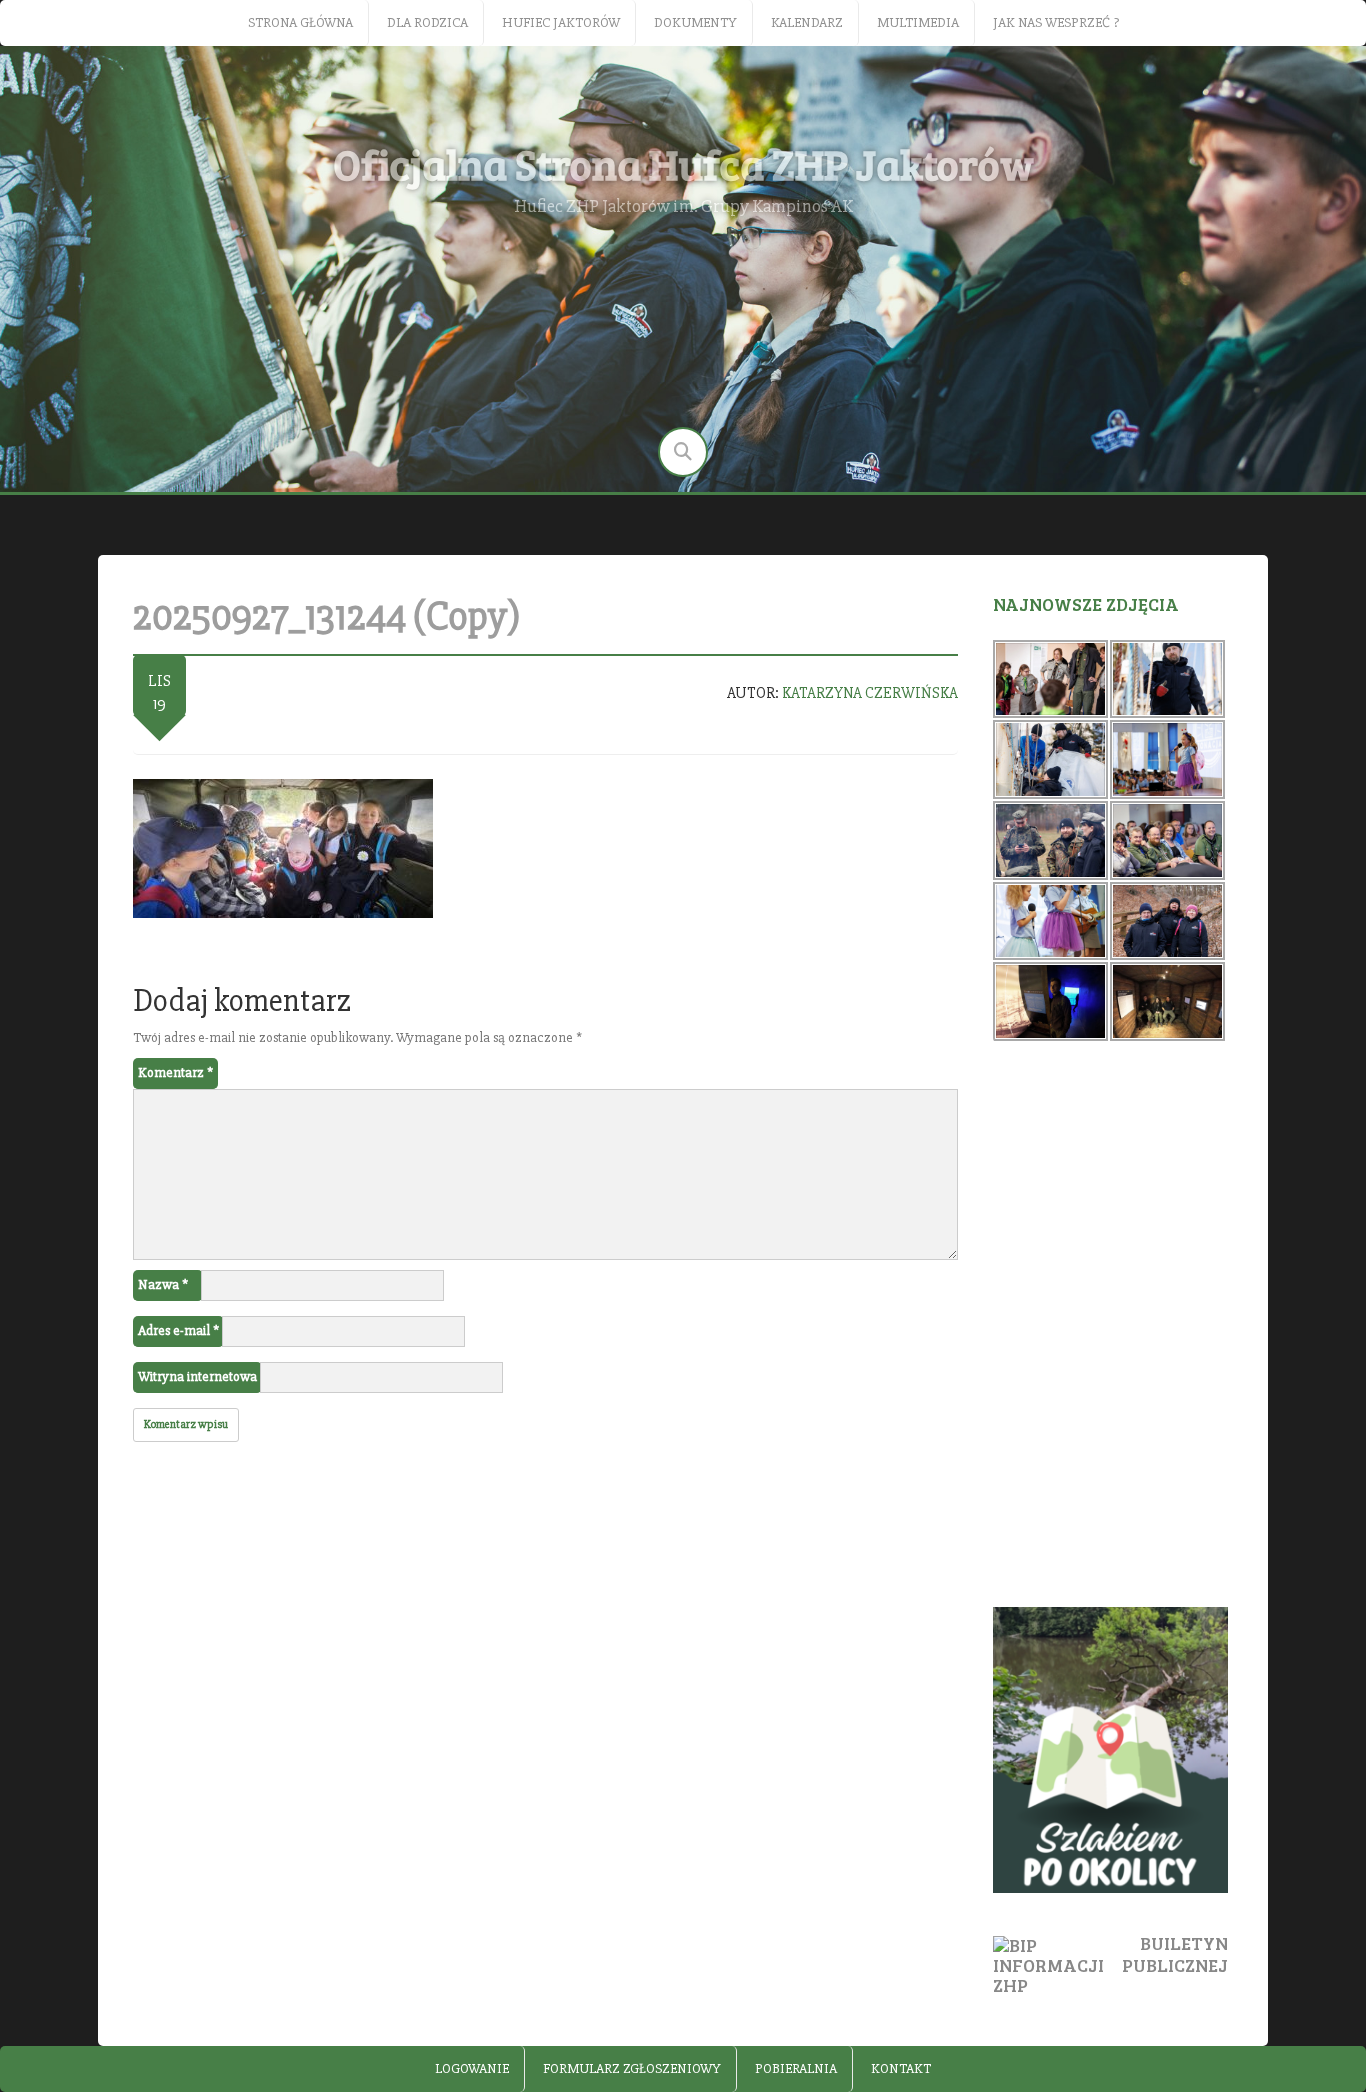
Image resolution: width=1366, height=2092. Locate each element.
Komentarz (175, 1072)
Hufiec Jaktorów (561, 22)
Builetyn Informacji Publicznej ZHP (1110, 1963)
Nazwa (163, 1284)
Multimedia (918, 22)
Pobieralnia (796, 2068)
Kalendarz (807, 22)
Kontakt (901, 2068)
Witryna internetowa (197, 1376)
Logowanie (472, 2068)
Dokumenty (695, 22)
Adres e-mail (178, 1330)
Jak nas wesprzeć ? (1056, 22)
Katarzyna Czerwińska (870, 693)
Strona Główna (300, 22)
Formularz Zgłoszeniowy (632, 2068)
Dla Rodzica (427, 22)
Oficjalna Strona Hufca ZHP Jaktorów (683, 163)
